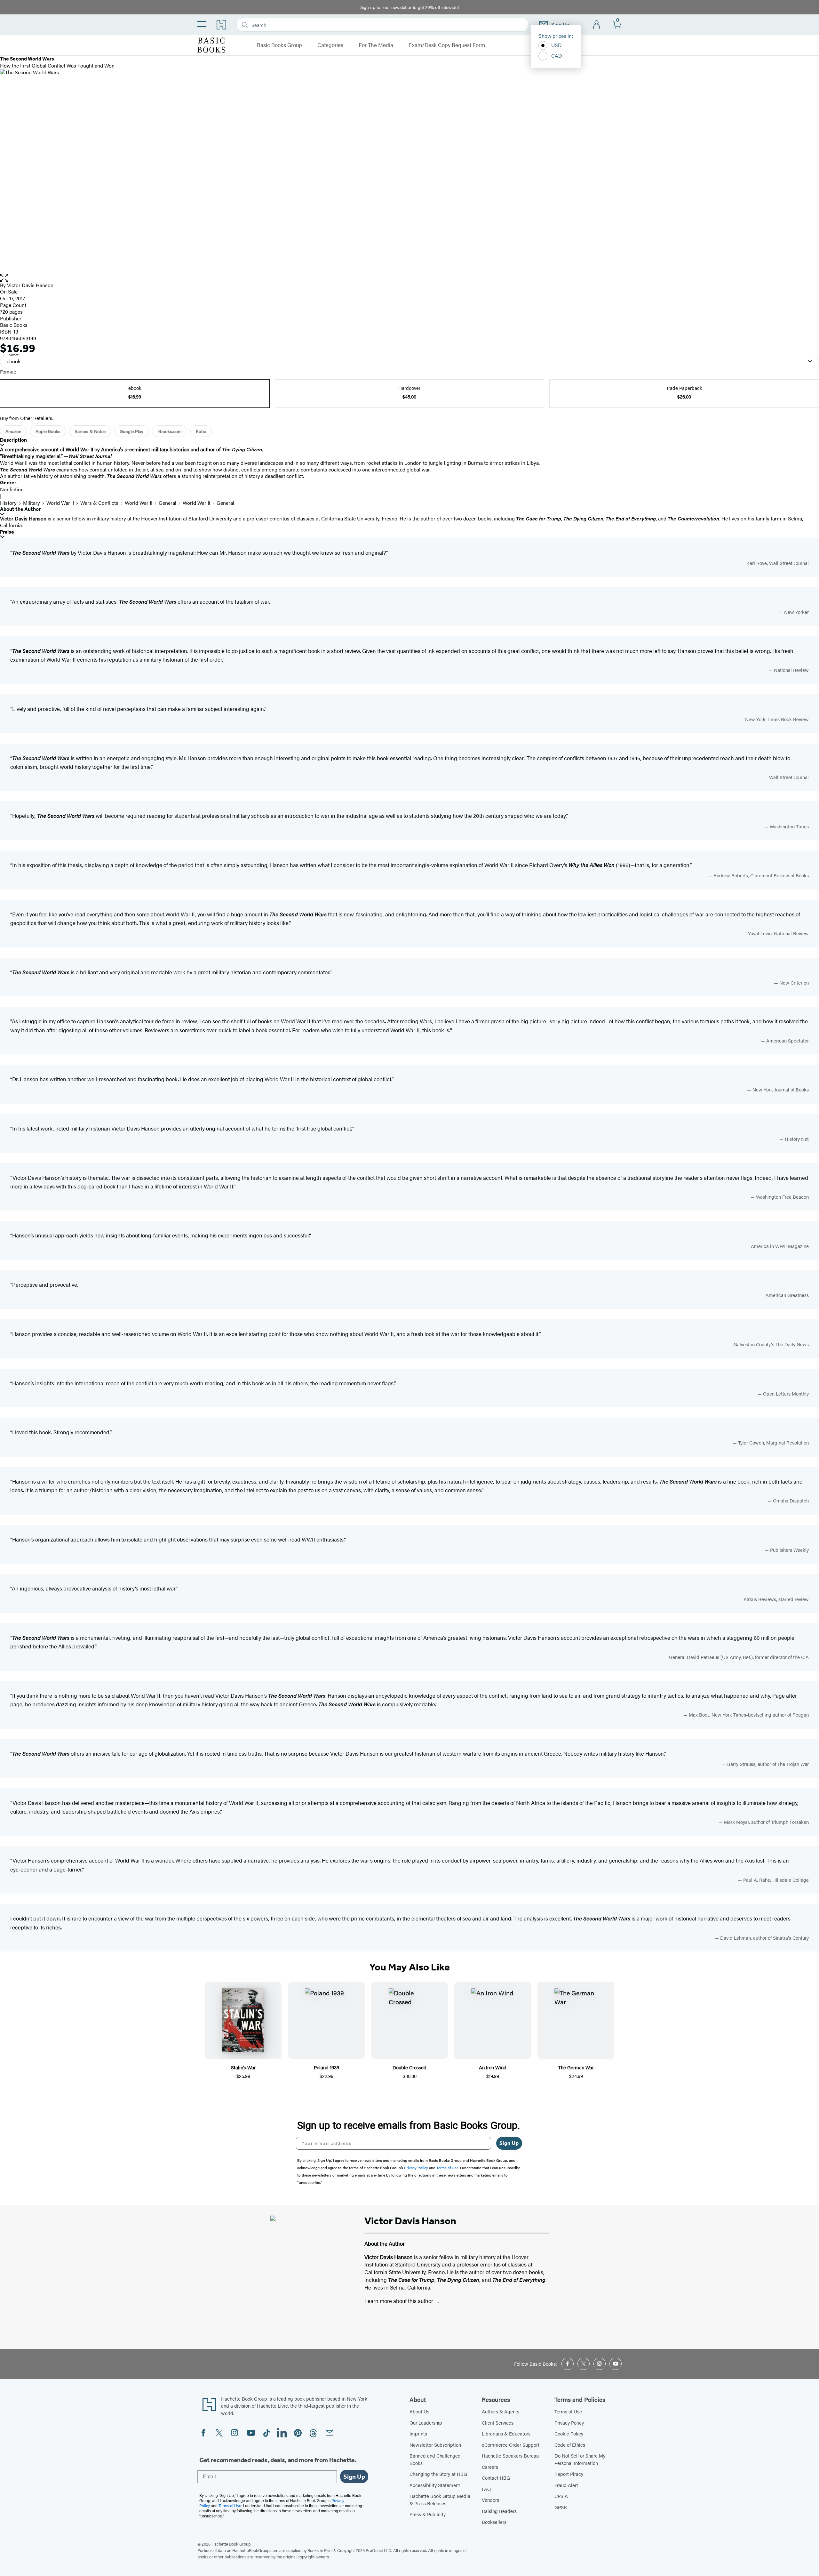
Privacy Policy (569, 2423)
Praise (7, 532)
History (8, 503)
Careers (490, 2467)
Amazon (13, 431)
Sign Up (509, 2143)
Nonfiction (12, 489)
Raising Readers (499, 2511)
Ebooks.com (170, 431)
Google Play (131, 431)
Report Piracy (569, 2474)
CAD (557, 56)
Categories (330, 45)
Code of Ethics (570, 2445)
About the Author (20, 509)
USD (557, 45)
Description (13, 440)
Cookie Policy (569, 2433)
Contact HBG (496, 2478)
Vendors (490, 2500)
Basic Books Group (279, 45)
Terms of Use (568, 2411)
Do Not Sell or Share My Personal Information (580, 2459)
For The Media (376, 45)
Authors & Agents (501, 2411)
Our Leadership (426, 2423)
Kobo (201, 431)
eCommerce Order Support (511, 2445)
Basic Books (14, 325)
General (167, 503)
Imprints (418, 2433)
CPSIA (561, 2496)
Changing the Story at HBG (438, 2474)
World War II (60, 503)
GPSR (561, 2507)
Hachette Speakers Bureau (510, 2455)
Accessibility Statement (435, 2485)
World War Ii (196, 503)
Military (32, 503)
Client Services (498, 2423)
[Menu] (202, 24)
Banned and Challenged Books (435, 2459)
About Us (419, 2411)
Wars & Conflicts (99, 503)
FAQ (486, 2489)
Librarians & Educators (506, 2433)
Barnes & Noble (90, 431)
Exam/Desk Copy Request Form (447, 45)
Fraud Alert (566, 2485)
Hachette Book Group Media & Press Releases (440, 2500)
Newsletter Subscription (435, 2445)
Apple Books (48, 431)
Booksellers (494, 2522)
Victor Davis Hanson (30, 285)
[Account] (597, 25)
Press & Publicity (428, 2514)
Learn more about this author (399, 2301)
